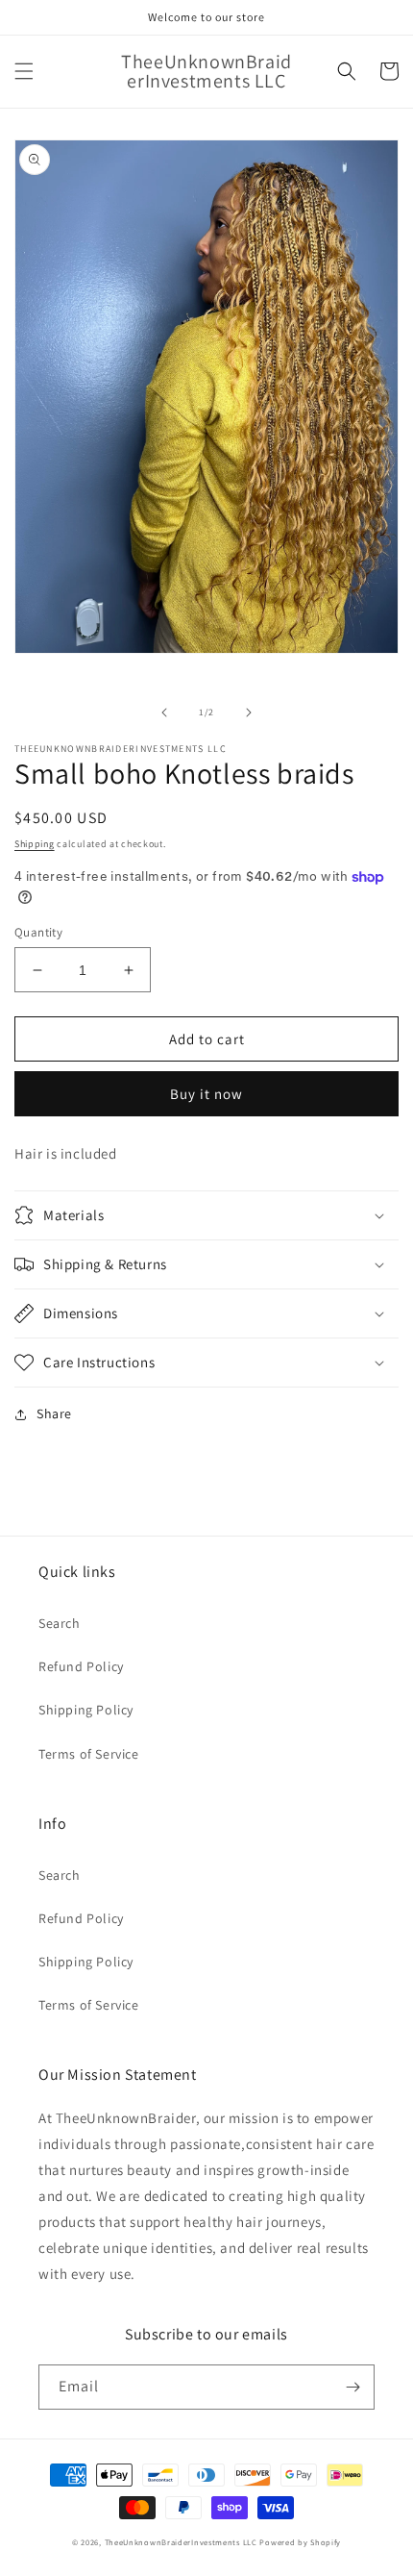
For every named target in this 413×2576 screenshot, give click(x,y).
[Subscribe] (352, 2387)
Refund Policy (81, 1666)
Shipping (35, 844)
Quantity (38, 932)
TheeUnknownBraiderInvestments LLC (181, 2542)
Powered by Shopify (300, 2542)
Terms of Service (89, 1754)
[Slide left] (164, 713)
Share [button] (54, 1413)
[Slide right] (249, 713)
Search (60, 1623)
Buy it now (206, 1094)
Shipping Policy (86, 1710)
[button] (24, 71)
